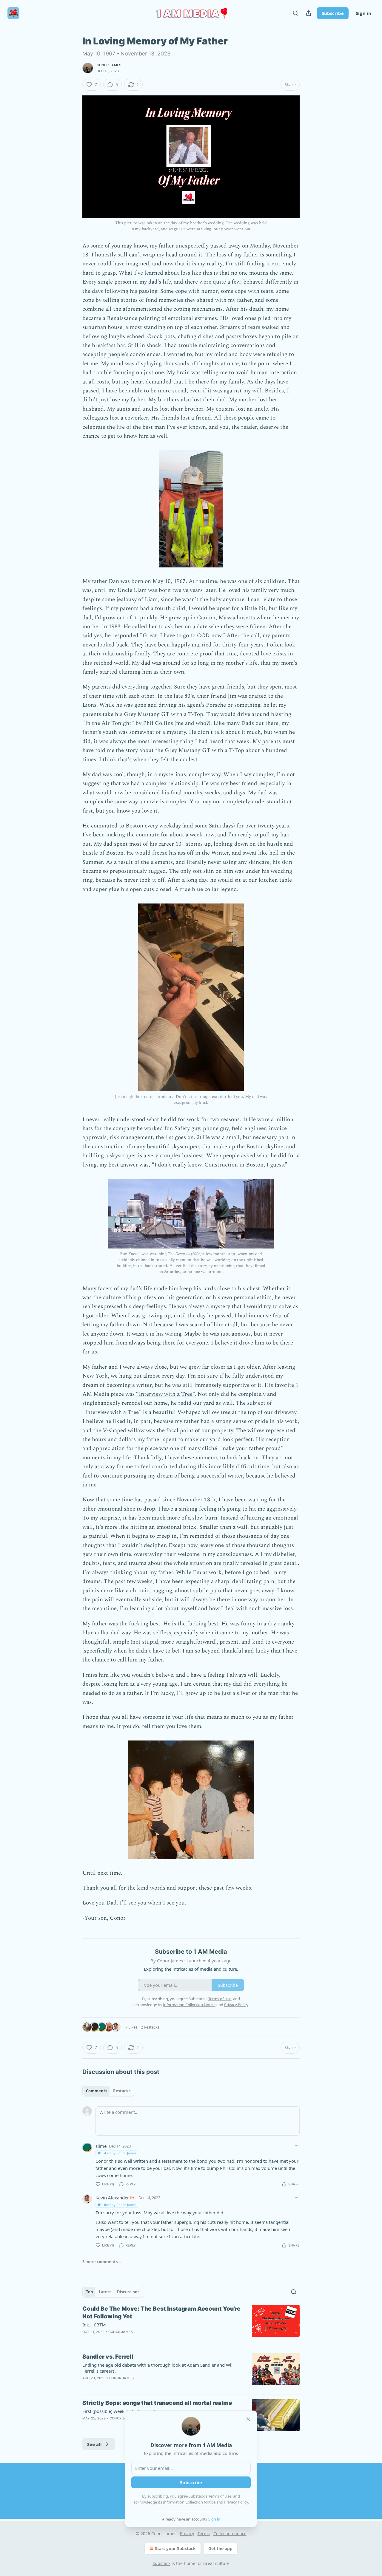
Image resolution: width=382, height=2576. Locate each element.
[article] (191, 2324)
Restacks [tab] (122, 2091)
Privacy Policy (236, 2502)
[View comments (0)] (138, 2386)
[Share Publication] (309, 13)
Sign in (363, 13)
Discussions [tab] (128, 2292)
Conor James (109, 65)
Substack (161, 2563)
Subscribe (333, 13)
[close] (248, 2419)
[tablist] (108, 2091)
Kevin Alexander (112, 2198)
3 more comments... (102, 2262)
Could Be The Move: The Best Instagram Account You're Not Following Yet (161, 2313)
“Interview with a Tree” (165, 1394)
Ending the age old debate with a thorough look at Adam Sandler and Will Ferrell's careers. (158, 2368)
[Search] (295, 13)
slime (101, 2146)
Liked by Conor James (119, 2153)
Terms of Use (220, 2496)
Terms (204, 2534)
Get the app (220, 2548)
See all (94, 2444)
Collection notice (230, 2534)
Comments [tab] (97, 2091)
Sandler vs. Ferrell (108, 2357)
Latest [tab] (105, 2292)
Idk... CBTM (94, 2325)
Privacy (187, 2534)
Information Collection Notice (189, 2502)
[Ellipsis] (297, 2146)
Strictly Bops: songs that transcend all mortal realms (157, 2403)
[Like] (86, 2386)
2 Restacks (150, 2027)
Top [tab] (89, 2292)
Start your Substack (175, 2548)
